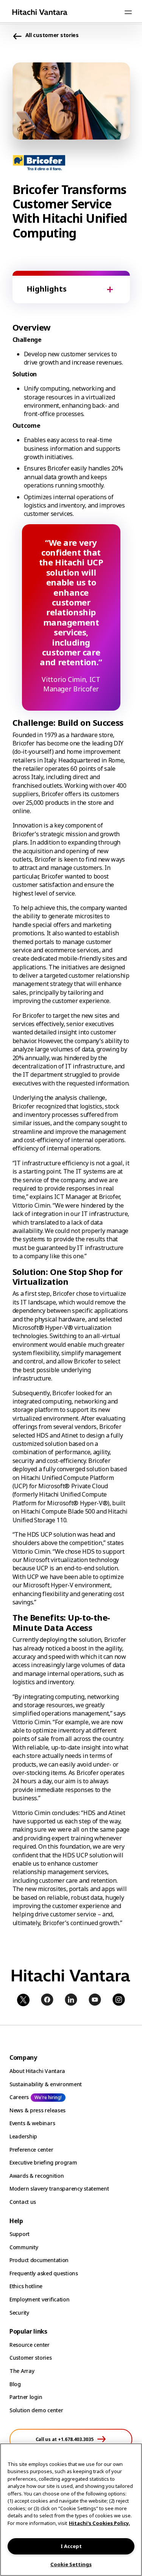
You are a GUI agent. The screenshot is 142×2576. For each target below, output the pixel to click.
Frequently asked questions (44, 2273)
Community (24, 2247)
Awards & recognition (37, 2176)
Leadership (23, 2136)
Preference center (31, 2150)
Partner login (26, 2397)
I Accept (71, 2546)
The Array (22, 2371)
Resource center (30, 2345)
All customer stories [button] (52, 35)
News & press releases (37, 2110)
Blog (15, 2384)
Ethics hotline (26, 2286)
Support (20, 2234)
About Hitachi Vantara (37, 2071)
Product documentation (39, 2260)
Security (19, 2313)
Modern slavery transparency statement (59, 2189)
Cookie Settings (71, 2564)
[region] (71, 2510)
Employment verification (40, 2299)
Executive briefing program (43, 2162)
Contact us (23, 2202)
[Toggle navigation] (128, 12)
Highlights (47, 289)
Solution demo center (36, 2410)
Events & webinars (32, 2123)
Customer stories (31, 2358)
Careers (19, 2097)
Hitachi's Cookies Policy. (99, 2523)
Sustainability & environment (46, 2084)
